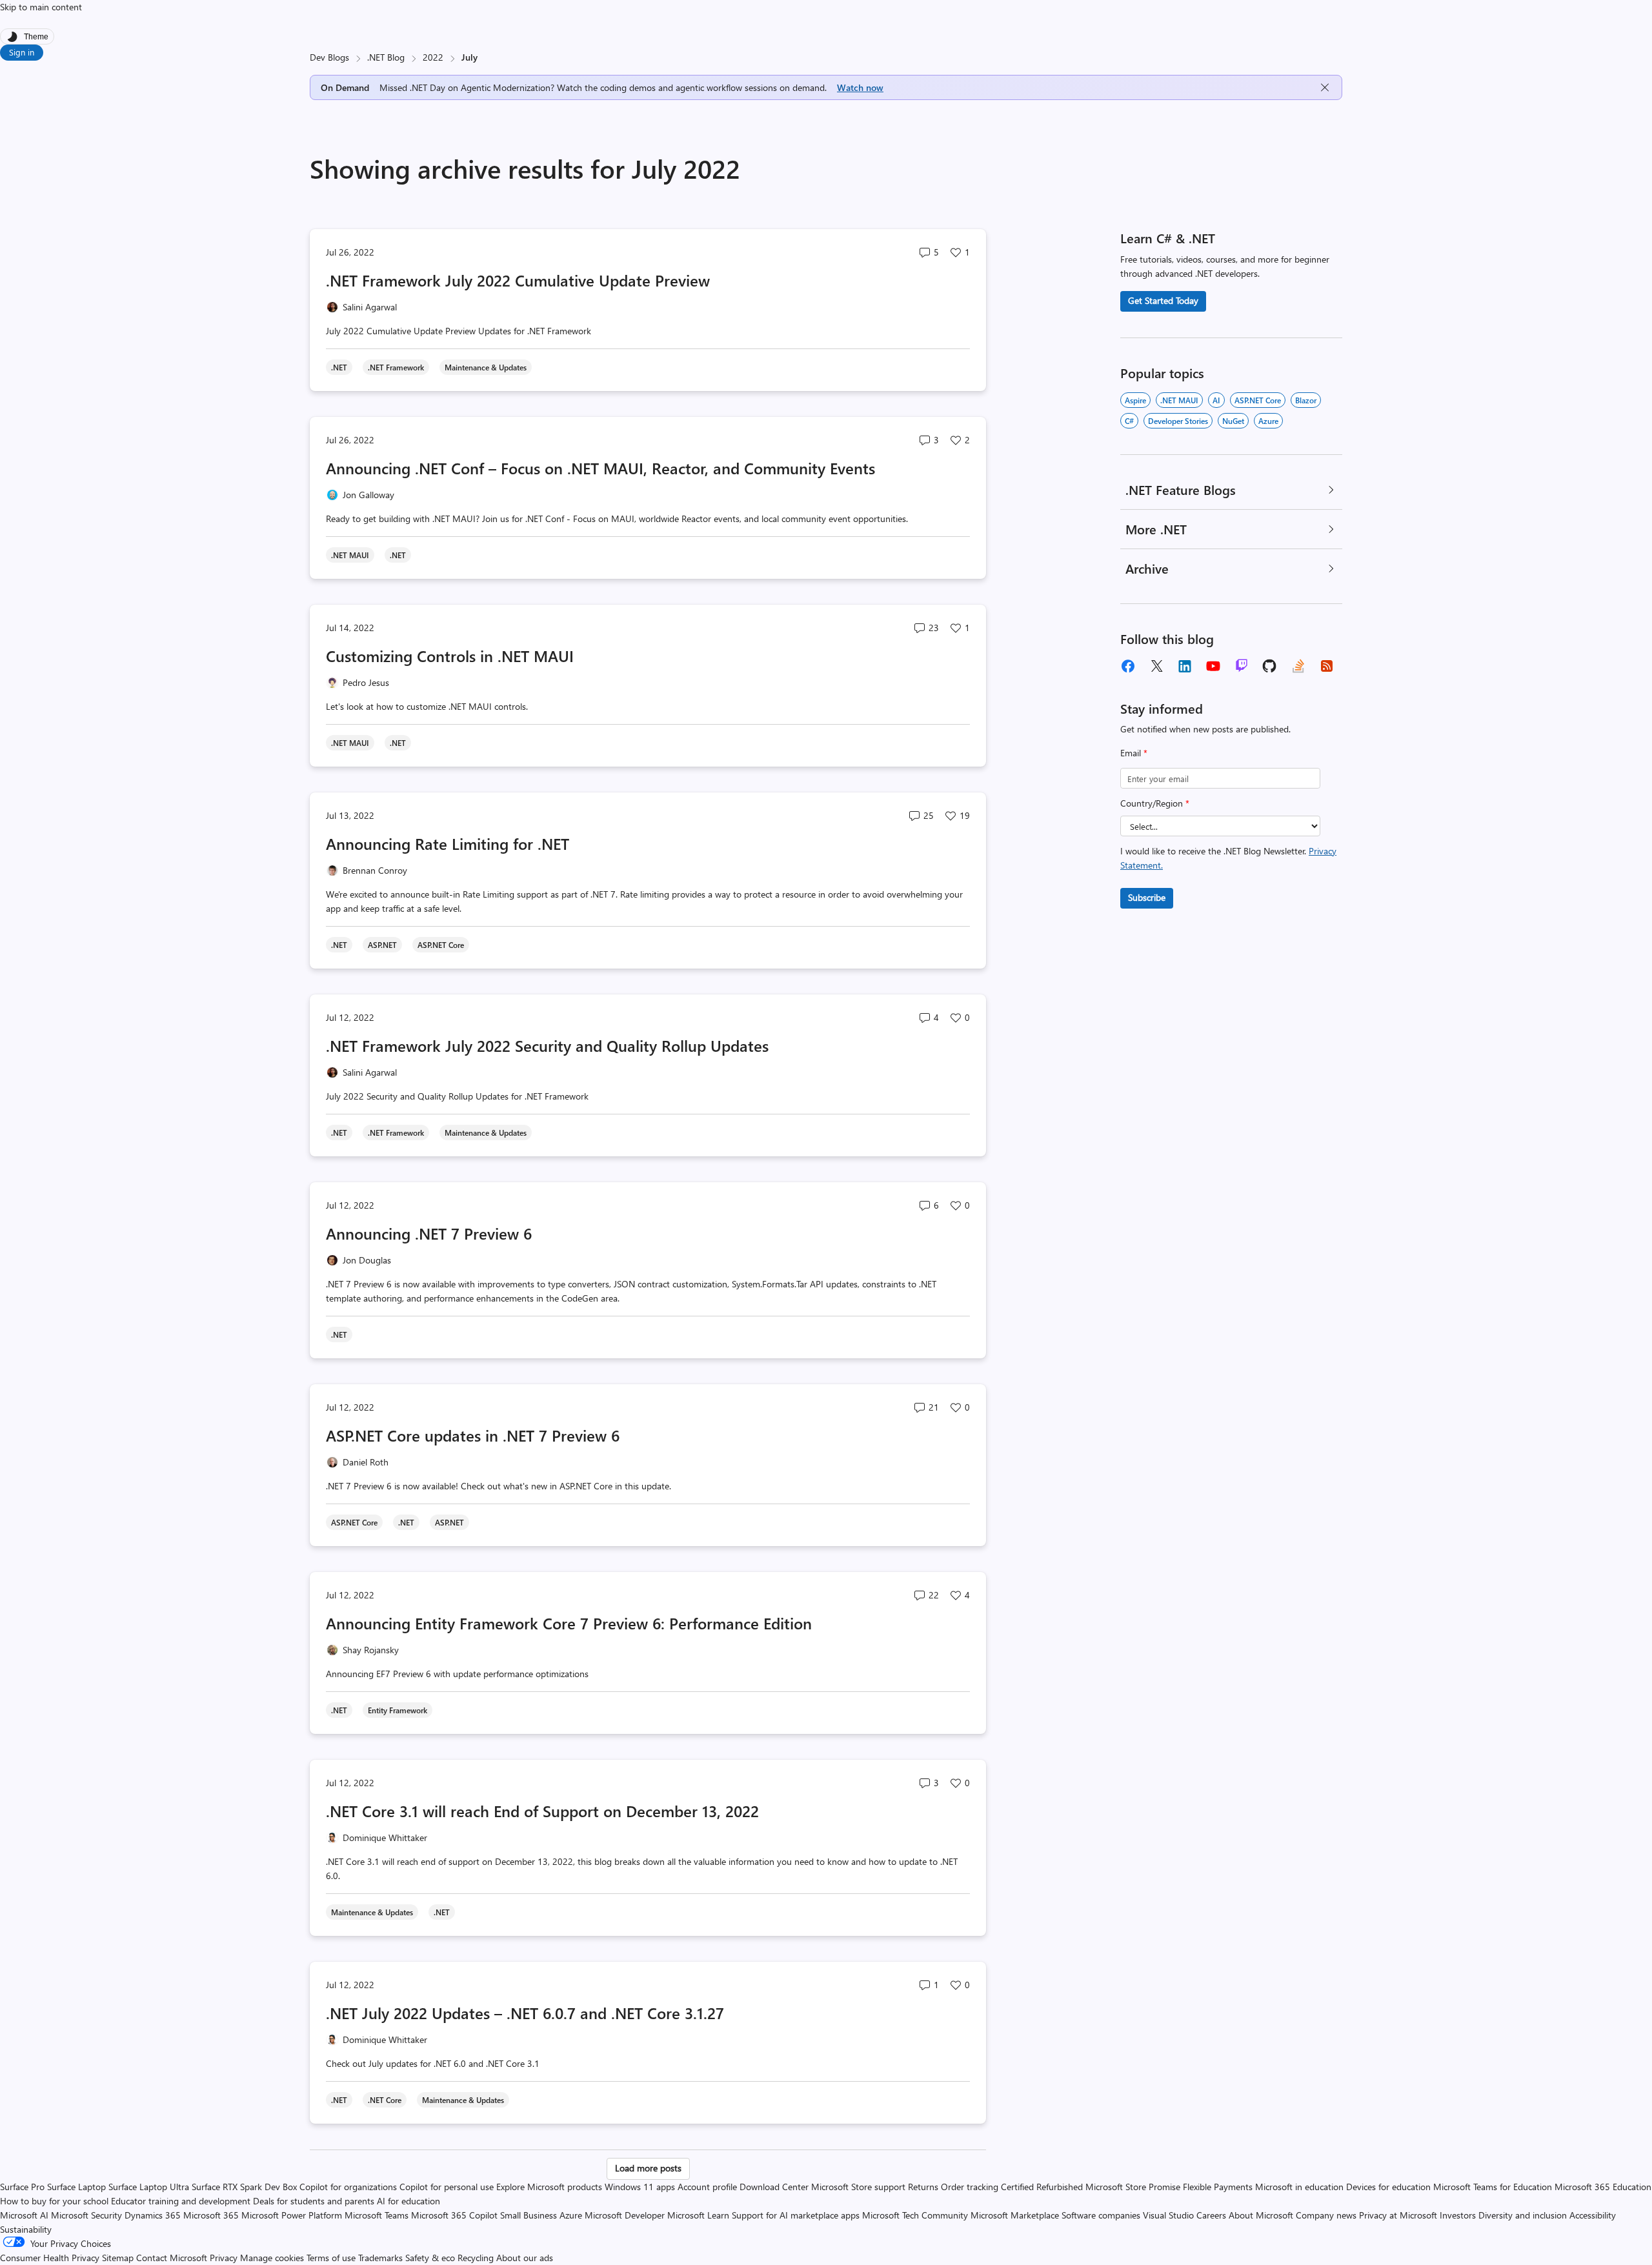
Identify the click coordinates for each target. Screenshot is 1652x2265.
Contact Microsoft (172, 2258)
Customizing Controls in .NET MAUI (450, 656)
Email (1134, 753)
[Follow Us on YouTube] (1213, 666)
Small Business (529, 2215)
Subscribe (1147, 897)
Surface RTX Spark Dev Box (244, 2187)
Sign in (22, 52)
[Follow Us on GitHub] (1270, 666)
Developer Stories (1178, 421)
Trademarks (380, 2258)
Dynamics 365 (153, 2215)
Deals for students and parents (314, 2201)
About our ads (525, 2258)
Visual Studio (1168, 2215)
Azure (1268, 421)
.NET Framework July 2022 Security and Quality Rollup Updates (547, 1045)
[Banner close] (1325, 87)
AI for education (408, 2201)
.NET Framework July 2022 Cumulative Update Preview (518, 280)
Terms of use (331, 2258)
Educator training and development (181, 2201)
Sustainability (26, 2229)
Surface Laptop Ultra (149, 2187)
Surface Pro (22, 2187)
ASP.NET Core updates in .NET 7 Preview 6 (473, 1435)
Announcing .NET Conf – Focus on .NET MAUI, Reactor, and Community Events (600, 468)
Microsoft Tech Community (915, 2215)
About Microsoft (1261, 2215)
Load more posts (648, 2168)
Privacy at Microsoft (1398, 2215)
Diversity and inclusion (1523, 2215)
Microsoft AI (24, 2215)
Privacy (225, 2258)
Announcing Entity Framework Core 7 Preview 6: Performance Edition (569, 1623)
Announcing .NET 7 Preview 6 (429, 1233)
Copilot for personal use (447, 2187)
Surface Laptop (76, 2187)
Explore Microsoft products (549, 2187)
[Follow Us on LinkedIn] (1185, 666)
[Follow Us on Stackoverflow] (1298, 666)
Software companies (1101, 2215)
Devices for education (1388, 2187)
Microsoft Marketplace (1015, 2215)
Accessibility (1593, 2215)
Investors (1458, 2215)
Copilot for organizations (348, 2187)
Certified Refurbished (1042, 2187)
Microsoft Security (86, 2215)
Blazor (1306, 400)
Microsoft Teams (377, 2215)
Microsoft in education (1299, 2187)
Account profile (707, 2187)
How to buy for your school (54, 2201)
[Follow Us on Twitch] (1242, 666)
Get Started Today (1163, 300)
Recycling (476, 2258)
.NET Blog (386, 57)
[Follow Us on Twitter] (1156, 666)
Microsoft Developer (625, 2215)
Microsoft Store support (858, 2187)
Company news (1326, 2215)
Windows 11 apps (640, 2187)
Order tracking (970, 2187)
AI (1216, 400)
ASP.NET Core (1258, 400)
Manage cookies (272, 2258)
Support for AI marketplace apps (796, 2215)
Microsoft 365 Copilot (454, 2215)
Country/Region (1155, 803)
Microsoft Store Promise (1133, 2187)
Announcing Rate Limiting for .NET (448, 843)
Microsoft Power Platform (292, 2215)
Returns (923, 2187)
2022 (433, 57)
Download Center (774, 2187)
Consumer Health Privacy (50, 2258)
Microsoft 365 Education (1603, 2187)
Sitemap (118, 2258)
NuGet (1233, 421)
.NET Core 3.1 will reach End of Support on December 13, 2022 (542, 1811)
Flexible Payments (1218, 2187)
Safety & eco (430, 2258)
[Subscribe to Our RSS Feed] (1327, 666)
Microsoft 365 (211, 2215)
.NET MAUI (1179, 400)
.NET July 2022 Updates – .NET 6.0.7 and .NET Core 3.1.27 (525, 2013)
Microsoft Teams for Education (1493, 2187)
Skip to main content (41, 7)
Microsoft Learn (698, 2215)
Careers (1211, 2215)
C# (1129, 421)
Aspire (1135, 400)
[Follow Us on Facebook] (1128, 666)
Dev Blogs (329, 57)
